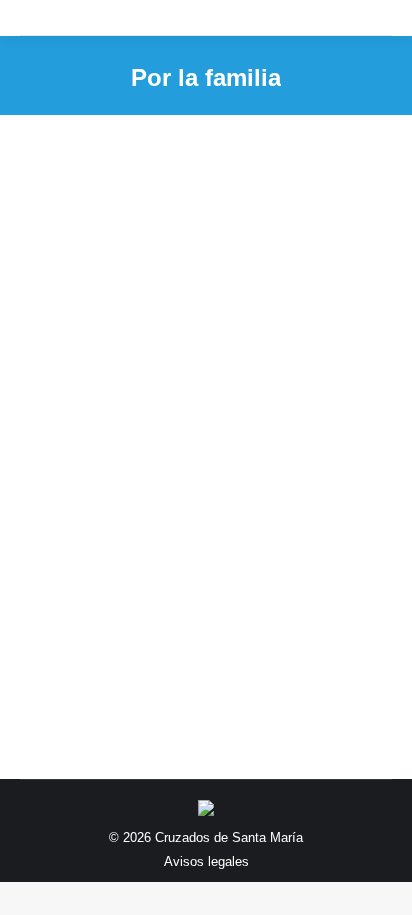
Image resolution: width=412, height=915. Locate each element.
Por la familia (83, 455)
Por (222, 455)
